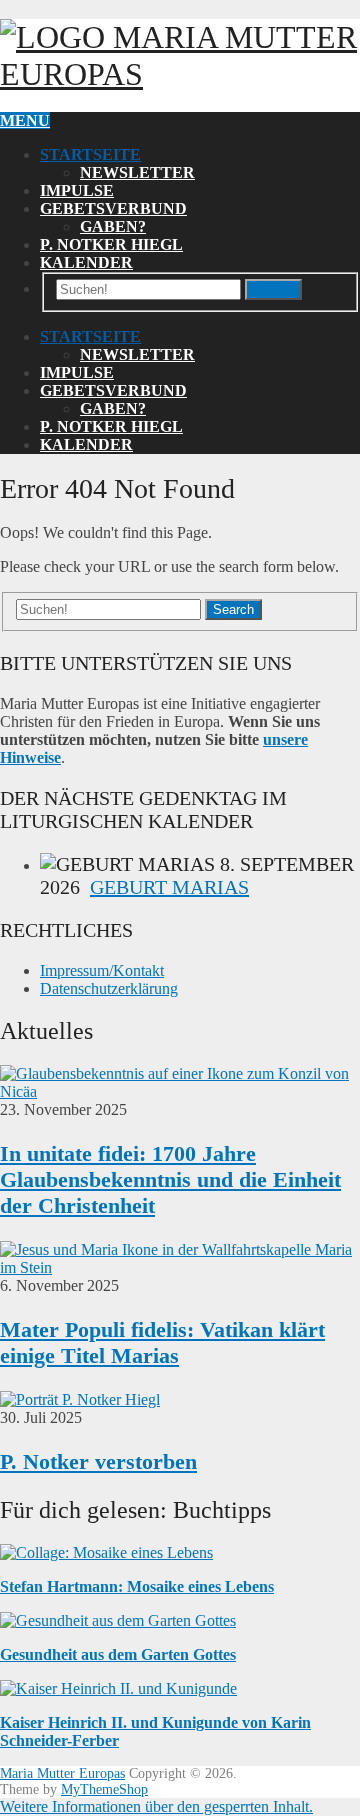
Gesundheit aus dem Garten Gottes (118, 1654)
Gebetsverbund (113, 208)
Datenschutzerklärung (109, 988)
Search (273, 289)
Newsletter (137, 172)
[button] (156, 1806)
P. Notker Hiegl (111, 244)
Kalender (86, 262)
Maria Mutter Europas (62, 1773)
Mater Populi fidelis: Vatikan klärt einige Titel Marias (162, 1342)
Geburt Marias (169, 887)
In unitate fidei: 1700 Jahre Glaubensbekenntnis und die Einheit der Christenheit (170, 1179)
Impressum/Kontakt (102, 970)
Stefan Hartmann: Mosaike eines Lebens (137, 1586)
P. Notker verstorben (98, 1461)
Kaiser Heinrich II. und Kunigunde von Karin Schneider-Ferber (155, 1731)
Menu (25, 120)
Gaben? (113, 226)
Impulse (77, 190)
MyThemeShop (104, 1789)
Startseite (90, 154)
